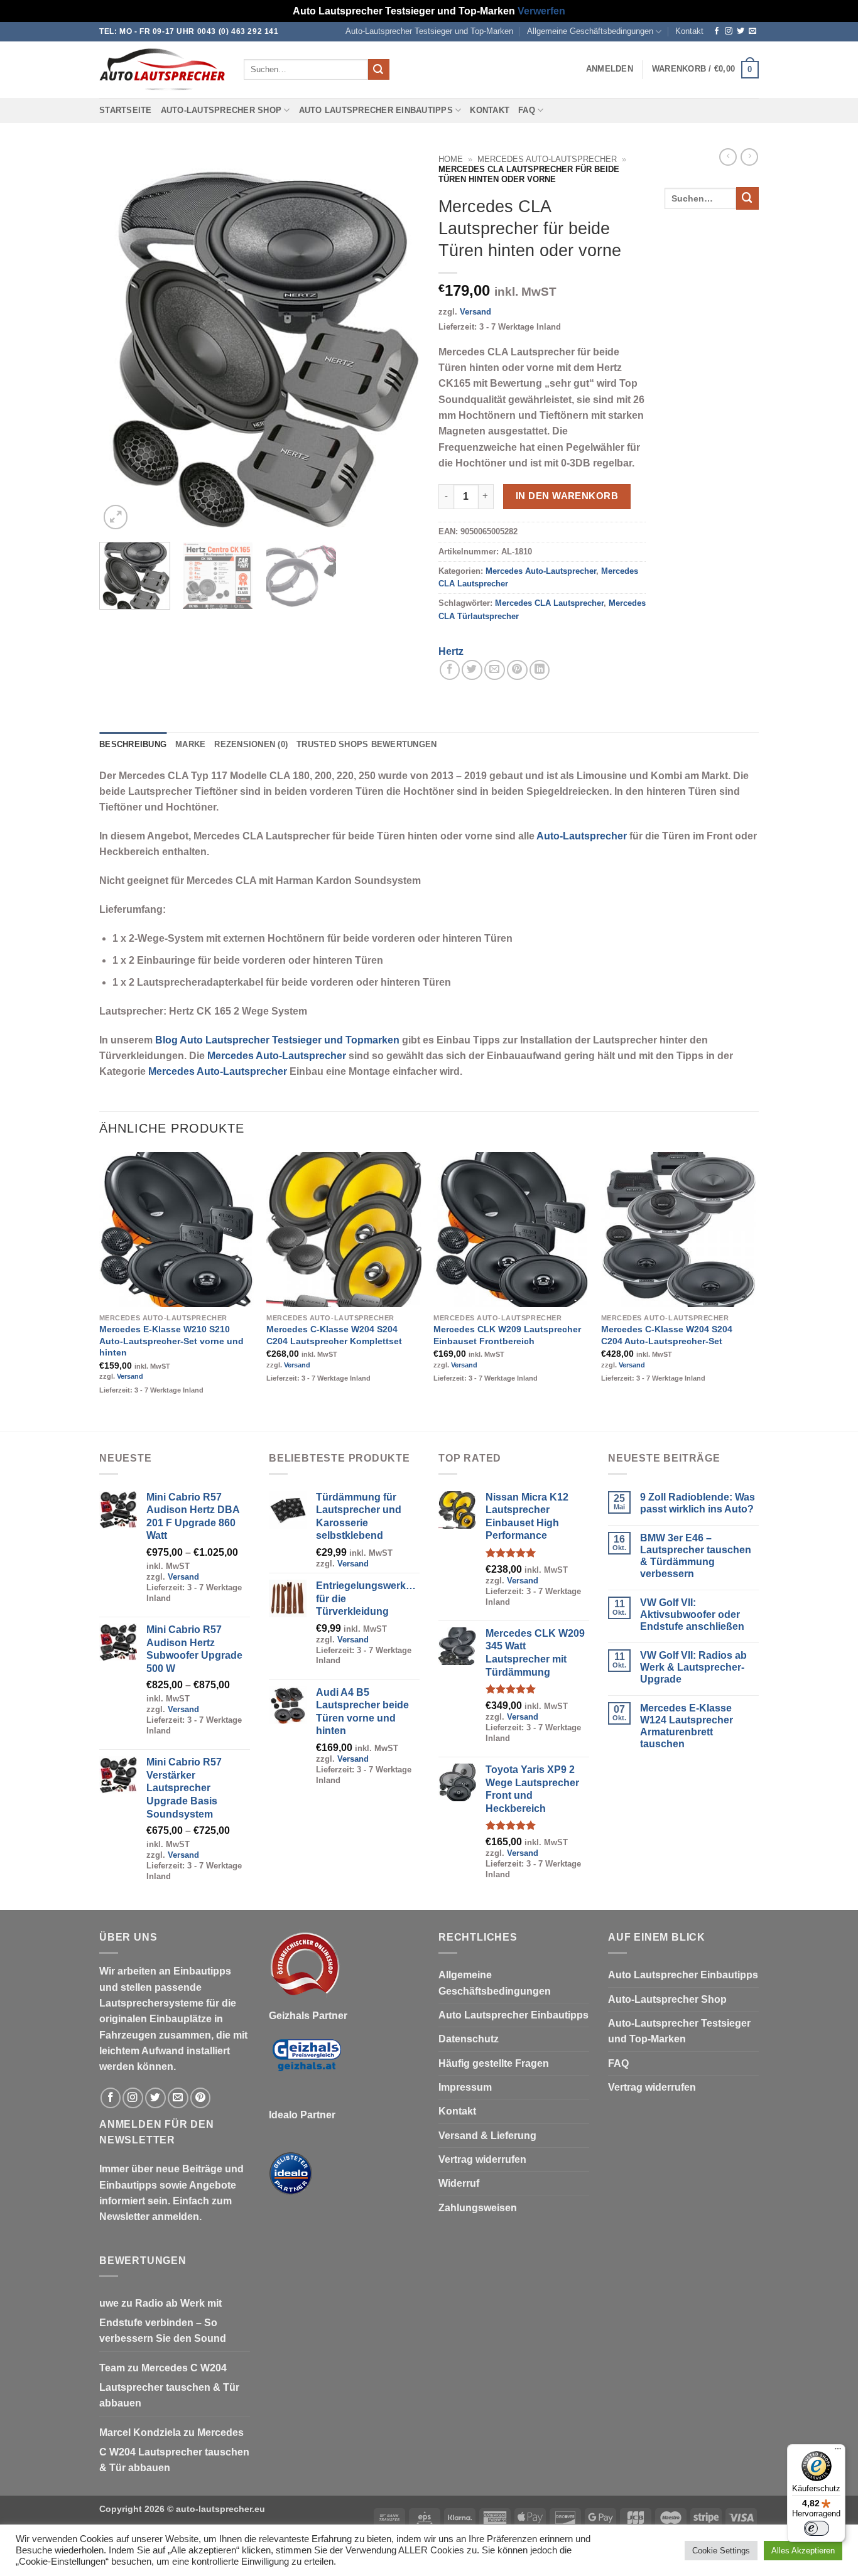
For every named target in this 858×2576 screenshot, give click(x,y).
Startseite (126, 110)
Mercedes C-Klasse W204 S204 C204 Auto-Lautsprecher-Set (667, 1335)
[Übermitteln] (379, 69)
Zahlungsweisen (478, 2208)
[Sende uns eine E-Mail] (752, 31)
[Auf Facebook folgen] (717, 31)
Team (112, 2368)
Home (451, 159)
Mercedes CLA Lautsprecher (549, 603)
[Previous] (121, 340)
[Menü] (838, 2452)
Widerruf (459, 2183)
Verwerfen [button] (541, 11)
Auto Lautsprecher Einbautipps (376, 110)
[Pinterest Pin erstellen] (517, 670)
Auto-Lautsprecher (582, 836)
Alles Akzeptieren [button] (803, 2551)
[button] (610, 69)
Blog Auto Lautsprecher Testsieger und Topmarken (277, 1040)
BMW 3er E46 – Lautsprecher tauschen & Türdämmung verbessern (696, 1556)
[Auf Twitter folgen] (741, 31)
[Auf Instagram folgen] (729, 31)
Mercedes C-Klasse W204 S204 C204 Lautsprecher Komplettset (334, 1335)
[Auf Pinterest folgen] (201, 2098)
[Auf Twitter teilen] (472, 670)
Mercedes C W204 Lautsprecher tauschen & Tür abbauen (169, 2386)
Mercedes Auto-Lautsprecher (547, 159)
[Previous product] (749, 157)
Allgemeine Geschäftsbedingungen (590, 31)
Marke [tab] (190, 745)
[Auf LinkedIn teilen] (540, 670)
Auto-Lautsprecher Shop (221, 110)
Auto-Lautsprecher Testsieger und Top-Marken (429, 31)
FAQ (527, 110)
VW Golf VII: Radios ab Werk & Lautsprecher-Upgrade (693, 1667)
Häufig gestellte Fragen (494, 2063)
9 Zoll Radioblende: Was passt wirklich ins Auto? (698, 1503)
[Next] (398, 340)
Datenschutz (469, 2039)
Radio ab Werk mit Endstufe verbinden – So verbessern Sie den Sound (163, 2321)
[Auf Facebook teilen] (450, 670)
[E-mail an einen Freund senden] (495, 670)
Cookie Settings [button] (721, 2551)
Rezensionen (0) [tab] (251, 745)
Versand (475, 312)
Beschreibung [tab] (133, 745)
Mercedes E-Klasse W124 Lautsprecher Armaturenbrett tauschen (687, 1726)
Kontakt (689, 31)
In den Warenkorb (567, 496)
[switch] (817, 2528)
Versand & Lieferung (487, 2136)
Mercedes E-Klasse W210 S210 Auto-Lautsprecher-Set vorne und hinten (171, 1341)
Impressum (465, 2087)
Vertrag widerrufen (482, 2159)
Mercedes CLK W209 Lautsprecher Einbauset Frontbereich (507, 1335)
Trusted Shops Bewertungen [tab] (367, 745)
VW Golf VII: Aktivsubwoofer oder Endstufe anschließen (692, 1614)
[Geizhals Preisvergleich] (307, 2065)
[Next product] (728, 157)
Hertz (451, 651)
